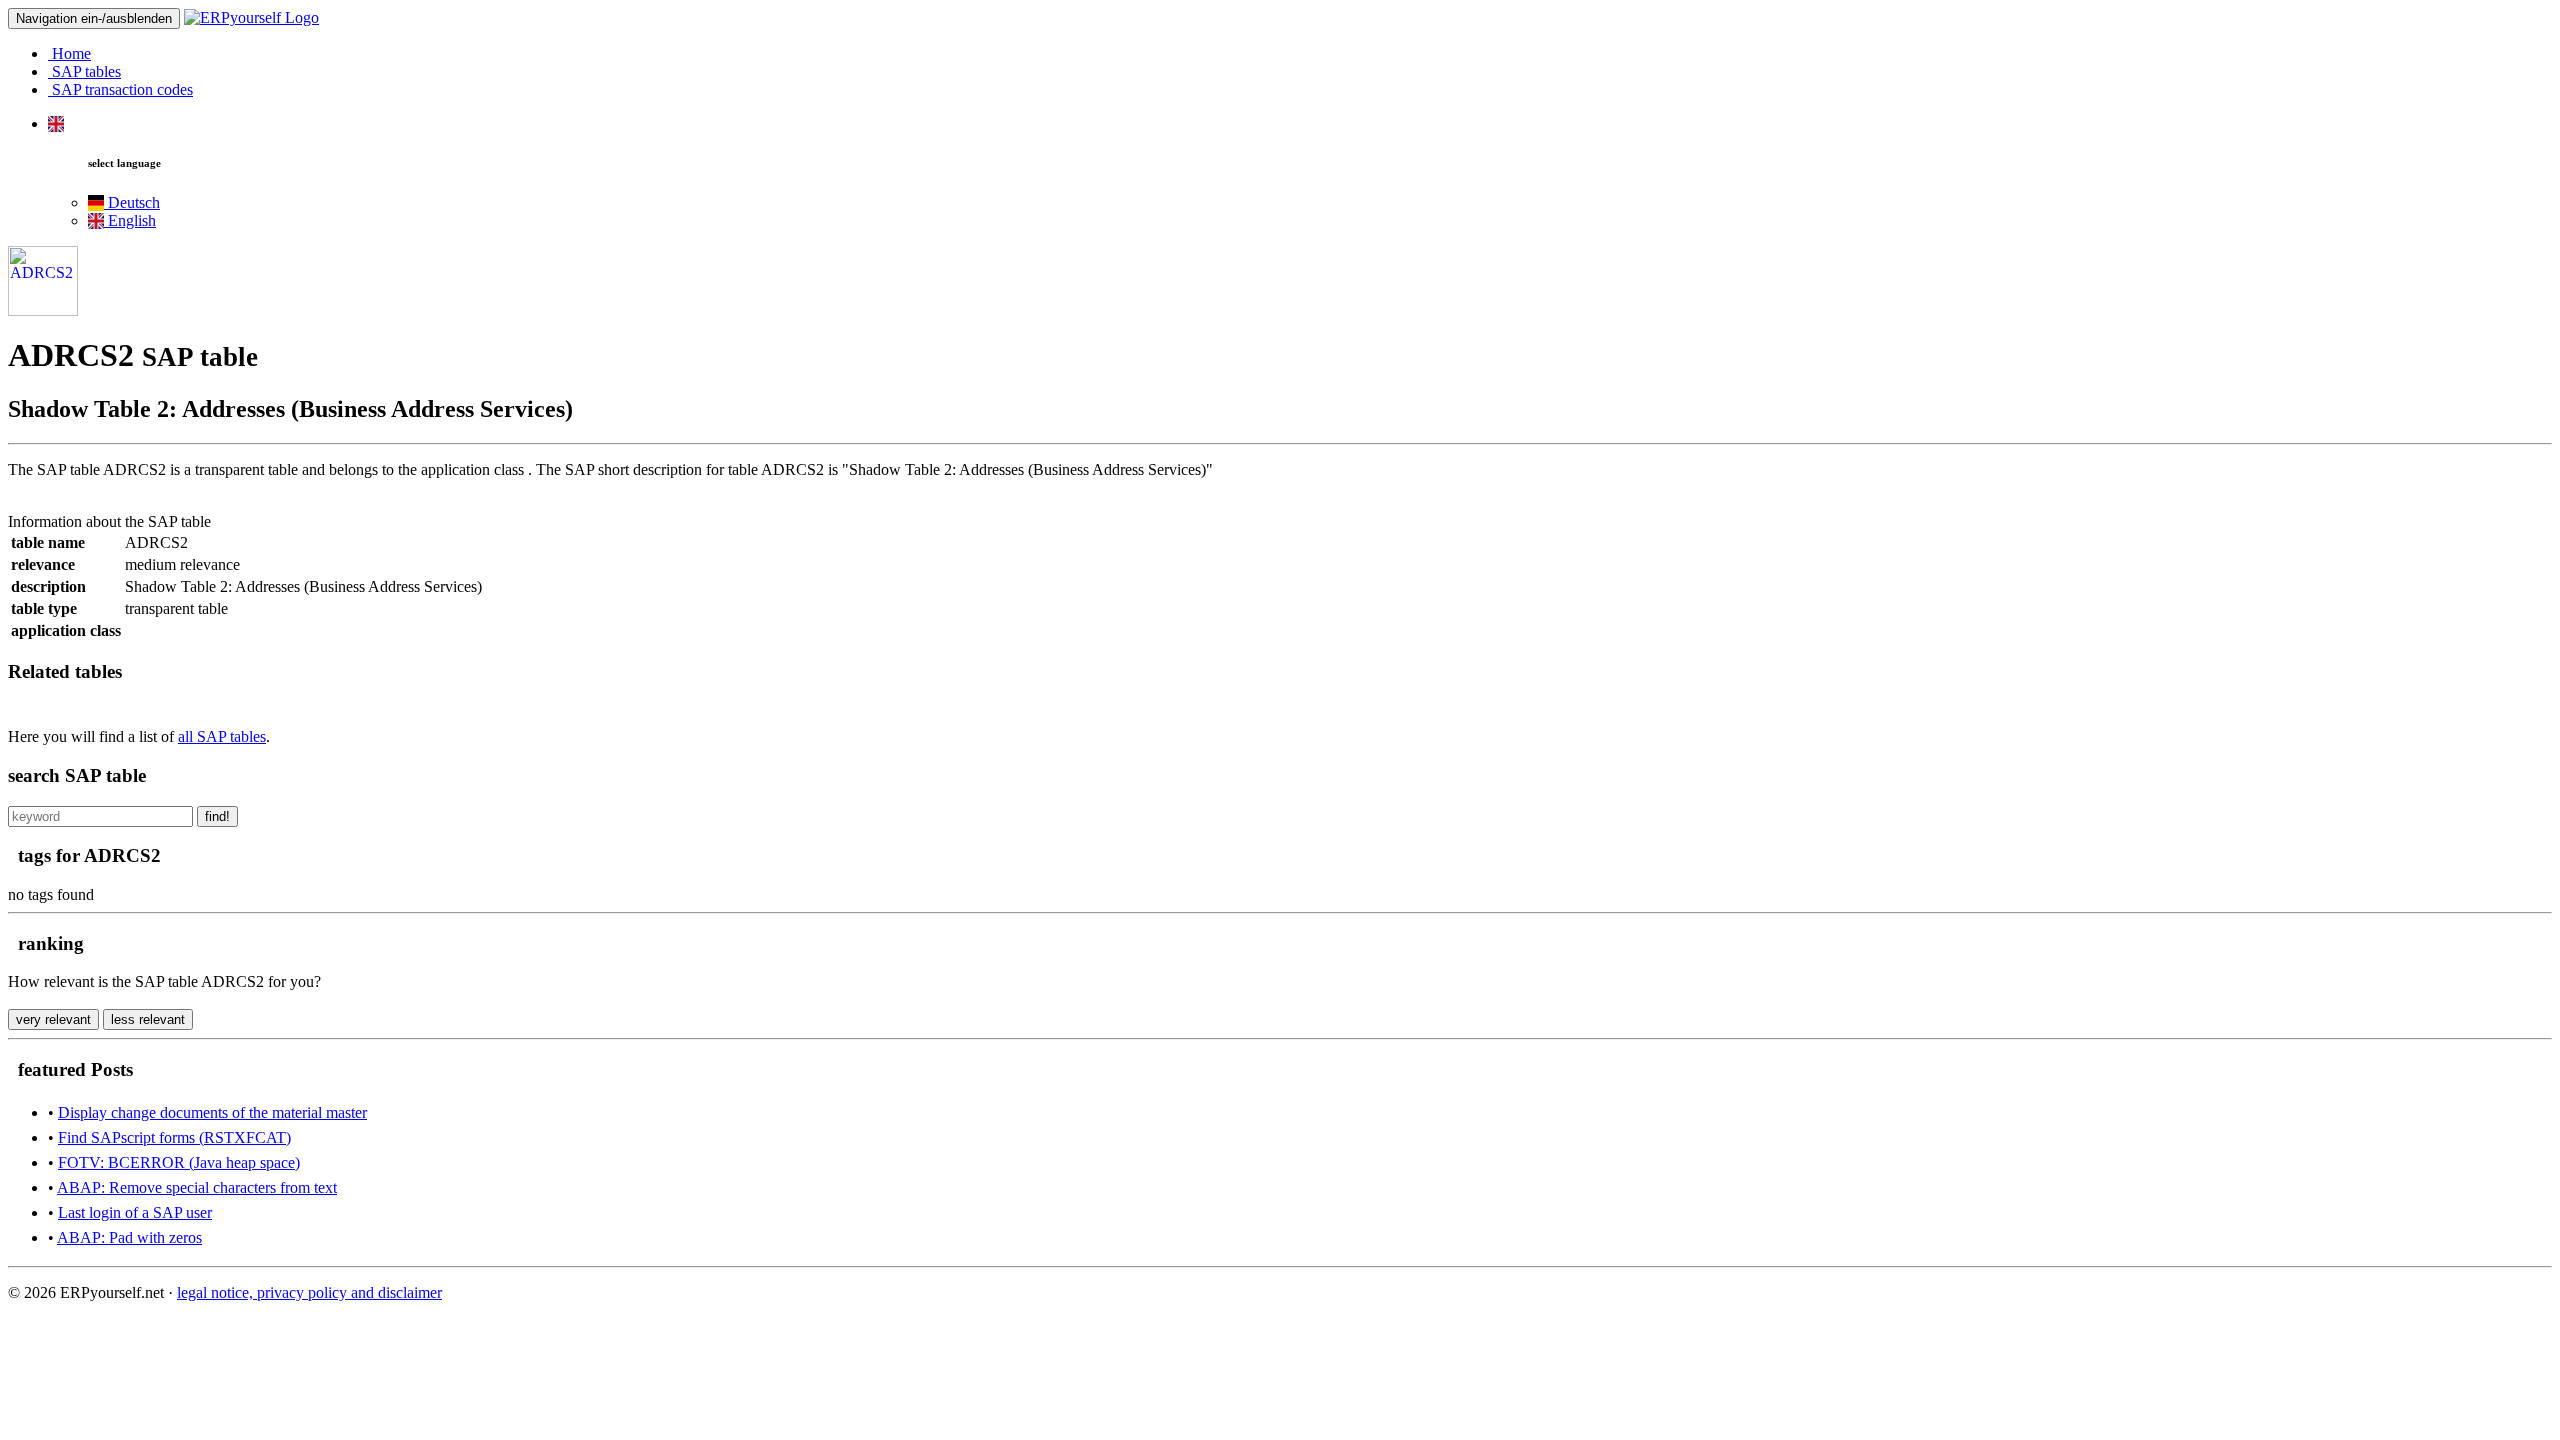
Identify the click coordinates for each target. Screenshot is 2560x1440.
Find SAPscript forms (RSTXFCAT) (174, 1137)
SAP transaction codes (120, 89)
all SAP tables (222, 736)
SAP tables (84, 71)
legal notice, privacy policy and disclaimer (309, 1292)
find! (217, 816)
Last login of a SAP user (135, 1212)
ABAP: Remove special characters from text (197, 1187)
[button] (56, 123)
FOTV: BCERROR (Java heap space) (179, 1162)
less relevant (148, 1019)
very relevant (53, 1019)
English (130, 220)
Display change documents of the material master (212, 1112)
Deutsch (132, 202)
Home (69, 53)
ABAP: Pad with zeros (129, 1237)
